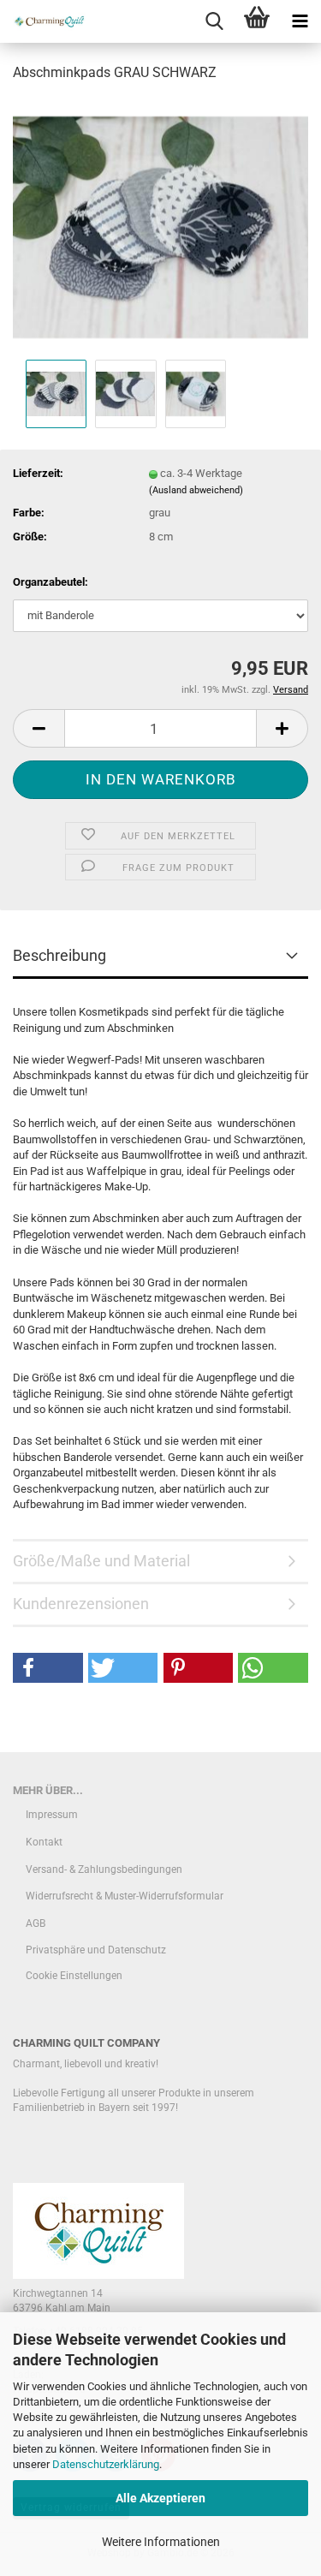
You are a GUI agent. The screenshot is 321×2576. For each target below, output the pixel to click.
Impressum (52, 1815)
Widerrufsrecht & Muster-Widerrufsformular (125, 1896)
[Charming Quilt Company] (43, 21)
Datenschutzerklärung (106, 2464)
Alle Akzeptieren (160, 2498)
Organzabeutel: (51, 582)
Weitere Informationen (161, 2542)
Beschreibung (59, 955)
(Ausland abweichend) (196, 490)
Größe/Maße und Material (101, 1561)
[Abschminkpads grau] (160, 226)
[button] (39, 728)
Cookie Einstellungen (74, 1976)
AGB (36, 1923)
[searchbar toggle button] (214, 21)
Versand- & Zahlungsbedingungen (104, 1869)
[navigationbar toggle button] (300, 21)
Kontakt (44, 1842)
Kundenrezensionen (81, 1604)
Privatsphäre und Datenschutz (96, 1950)
